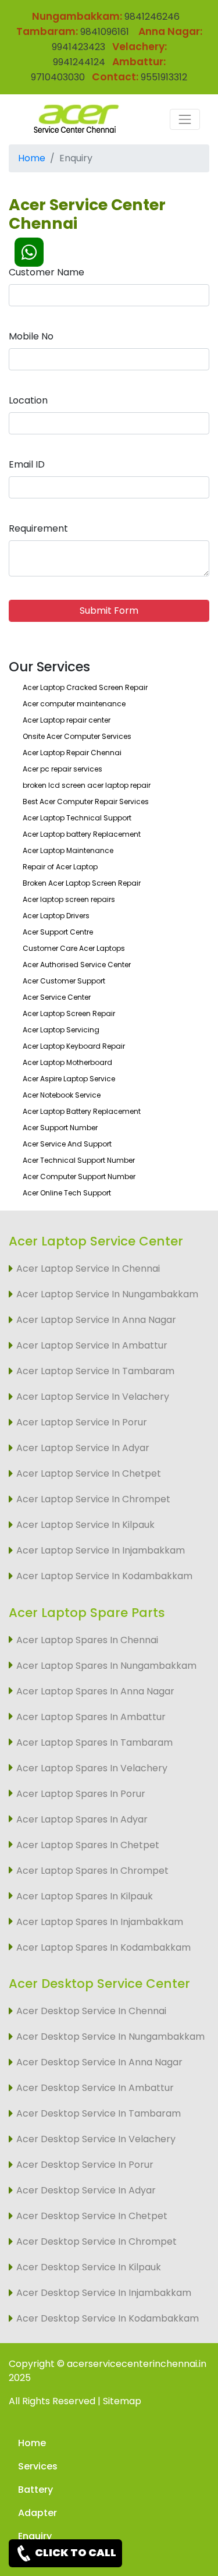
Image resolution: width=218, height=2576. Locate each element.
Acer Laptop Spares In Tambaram (94, 1742)
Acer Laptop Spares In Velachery (92, 1768)
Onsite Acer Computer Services (77, 736)
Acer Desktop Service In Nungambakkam (110, 2037)
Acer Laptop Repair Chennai (72, 753)
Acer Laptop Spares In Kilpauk (85, 1896)
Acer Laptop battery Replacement (82, 834)
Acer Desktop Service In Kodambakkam (108, 2318)
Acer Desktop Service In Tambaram (99, 2113)
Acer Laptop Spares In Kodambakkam (103, 1947)
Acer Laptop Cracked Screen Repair (85, 687)
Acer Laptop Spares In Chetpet (88, 1845)
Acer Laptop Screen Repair (69, 1013)
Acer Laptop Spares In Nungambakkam (106, 1666)
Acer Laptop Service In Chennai (88, 1268)
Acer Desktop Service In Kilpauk (89, 2267)
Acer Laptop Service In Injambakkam (101, 1550)
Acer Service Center (57, 997)
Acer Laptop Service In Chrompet (93, 1499)
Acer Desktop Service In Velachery (96, 2139)
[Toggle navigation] (185, 119)
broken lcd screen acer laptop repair (87, 785)
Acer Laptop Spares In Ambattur (91, 1717)
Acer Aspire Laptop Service (69, 1079)
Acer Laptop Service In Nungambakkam (107, 1294)
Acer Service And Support (67, 1144)
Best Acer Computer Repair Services (86, 802)
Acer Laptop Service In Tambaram (95, 1371)
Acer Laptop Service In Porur (82, 1422)
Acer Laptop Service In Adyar (83, 1448)
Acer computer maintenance (74, 704)
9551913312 (164, 77)
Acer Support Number (60, 1128)
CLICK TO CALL (75, 2552)
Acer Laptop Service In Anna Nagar (96, 1320)
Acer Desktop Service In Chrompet (97, 2241)
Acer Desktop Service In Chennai (91, 2011)
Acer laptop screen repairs (69, 899)
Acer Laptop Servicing (61, 1030)
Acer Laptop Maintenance (68, 850)
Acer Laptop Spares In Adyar (82, 1819)
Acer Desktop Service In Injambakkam (104, 2293)
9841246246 (151, 17)
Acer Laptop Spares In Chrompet (92, 1871)
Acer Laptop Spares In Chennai (87, 1640)
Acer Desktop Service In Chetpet (92, 2216)
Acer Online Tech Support (67, 1193)
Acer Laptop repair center (67, 720)
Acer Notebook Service (62, 1095)
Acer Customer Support (64, 981)
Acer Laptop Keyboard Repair (74, 1046)
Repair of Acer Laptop (60, 867)
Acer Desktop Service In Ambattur (95, 2088)
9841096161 (105, 32)
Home (32, 158)
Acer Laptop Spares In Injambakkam (100, 1922)
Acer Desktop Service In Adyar (86, 2190)
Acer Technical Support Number (79, 1160)
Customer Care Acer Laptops (74, 948)
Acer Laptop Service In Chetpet (89, 1473)
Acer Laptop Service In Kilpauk (85, 1525)
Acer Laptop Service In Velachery (93, 1397)
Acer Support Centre (58, 932)
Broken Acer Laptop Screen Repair (82, 883)
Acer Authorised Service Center (77, 965)
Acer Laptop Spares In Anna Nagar (95, 1691)
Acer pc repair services (62, 769)
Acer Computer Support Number (79, 1176)
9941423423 (78, 47)
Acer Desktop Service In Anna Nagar (99, 2062)
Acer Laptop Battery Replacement (82, 1111)
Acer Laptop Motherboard (67, 1062)
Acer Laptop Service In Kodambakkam (104, 1576)
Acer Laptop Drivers (56, 916)
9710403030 (58, 77)
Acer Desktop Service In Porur (85, 2165)
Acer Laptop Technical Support (77, 818)
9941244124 (79, 62)
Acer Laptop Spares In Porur (81, 1794)
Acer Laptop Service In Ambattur (92, 1345)
